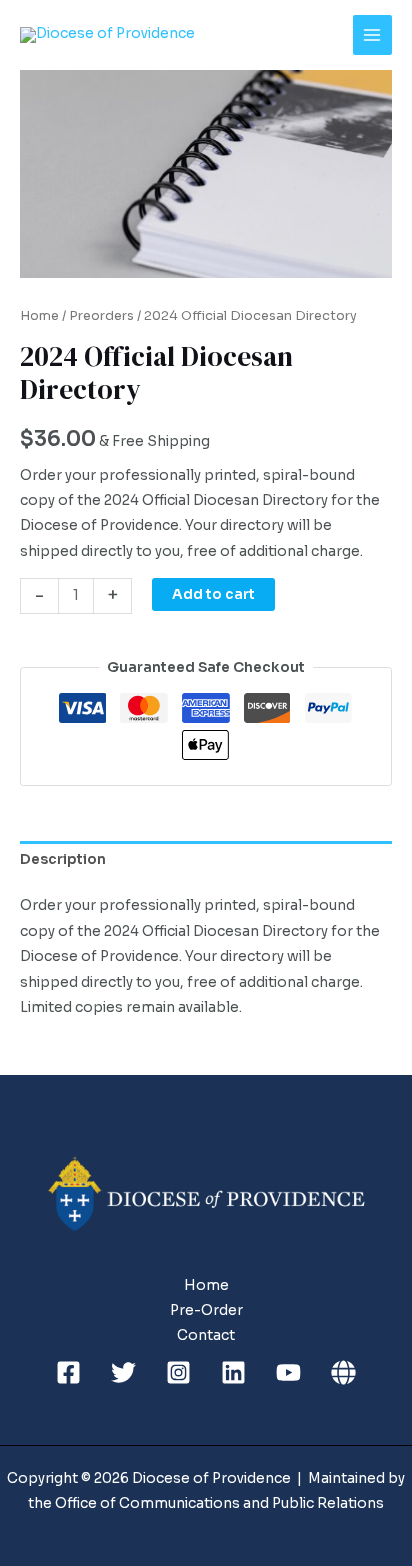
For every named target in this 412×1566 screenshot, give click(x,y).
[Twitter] (123, 1372)
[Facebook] (68, 1372)
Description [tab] (63, 859)
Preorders (101, 316)
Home (39, 316)
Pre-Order (206, 1310)
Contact (206, 1335)
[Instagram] (178, 1372)
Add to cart (213, 594)
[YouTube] (288, 1372)
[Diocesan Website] (343, 1372)
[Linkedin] (233, 1372)
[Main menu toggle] (372, 34)
